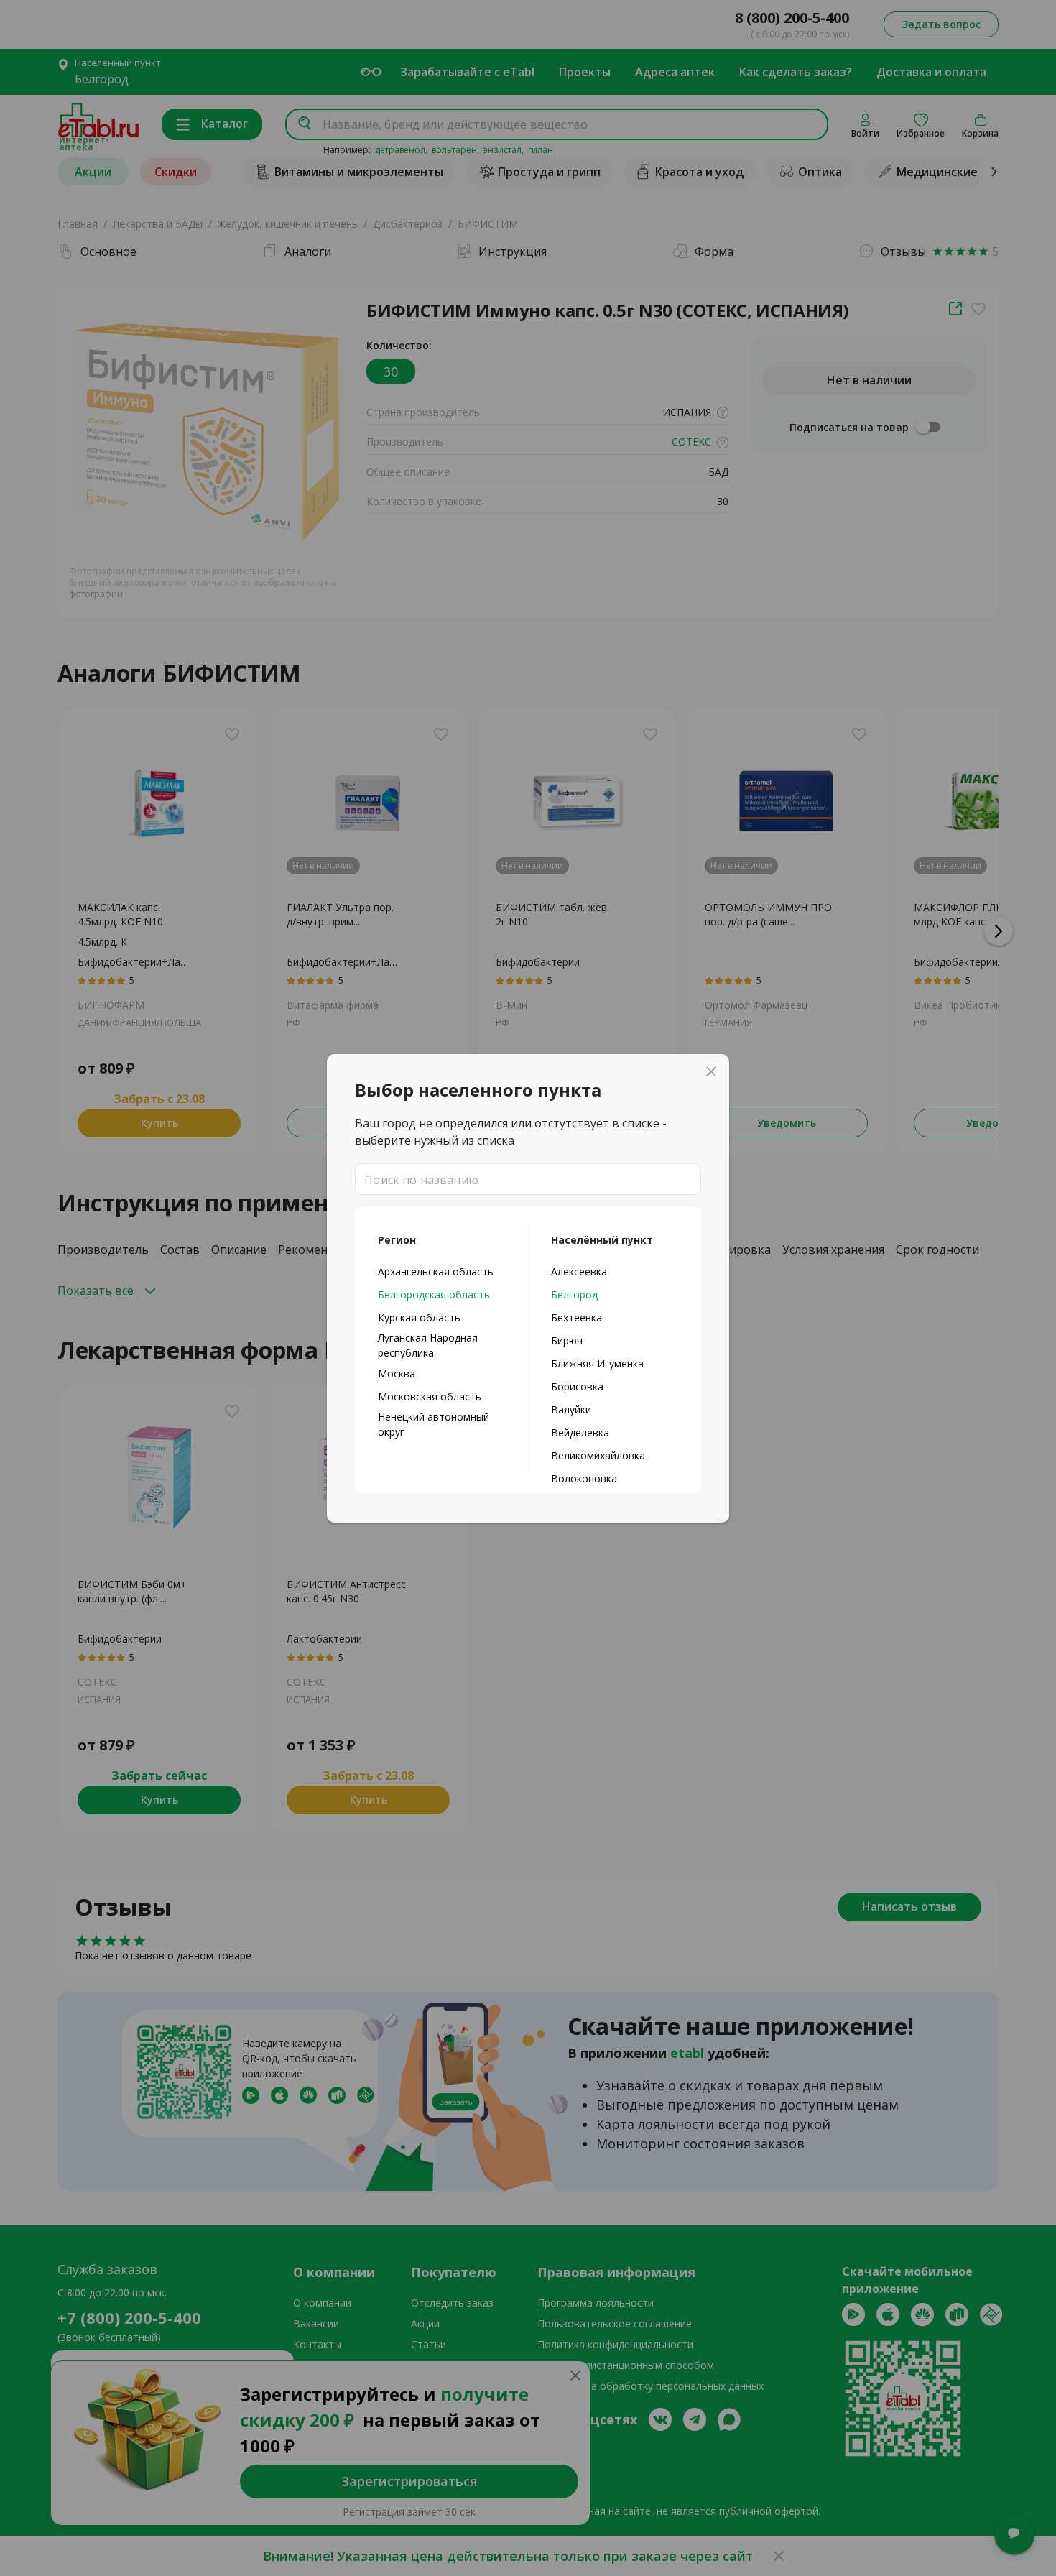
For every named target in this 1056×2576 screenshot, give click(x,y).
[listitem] (441, 1271)
